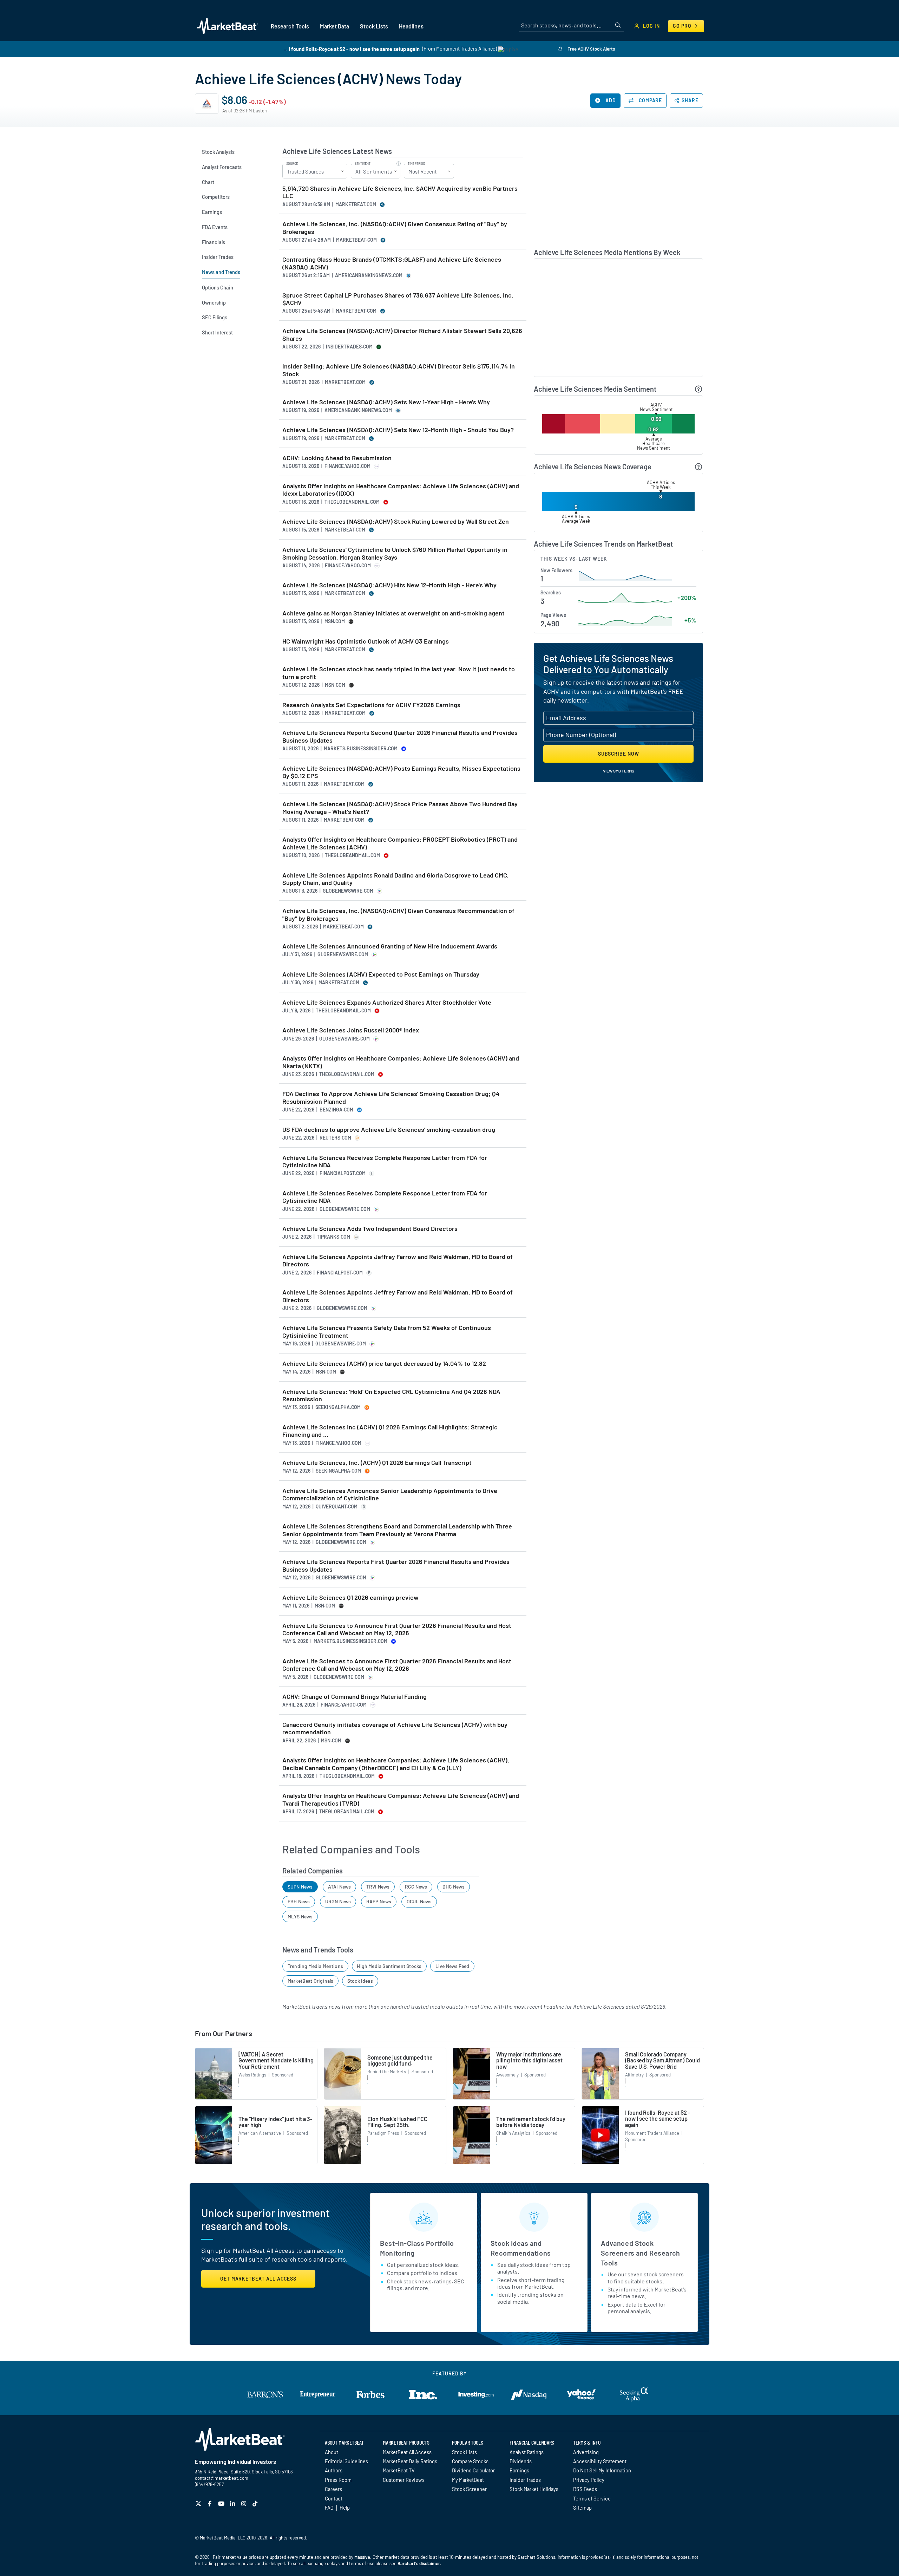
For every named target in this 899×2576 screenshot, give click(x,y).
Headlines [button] (411, 26)
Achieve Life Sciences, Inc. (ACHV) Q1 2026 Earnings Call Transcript (377, 1463)
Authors (334, 2470)
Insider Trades (525, 2480)
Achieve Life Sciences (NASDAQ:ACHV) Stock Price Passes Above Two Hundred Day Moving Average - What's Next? (400, 808)
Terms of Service (592, 2498)
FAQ (329, 2507)
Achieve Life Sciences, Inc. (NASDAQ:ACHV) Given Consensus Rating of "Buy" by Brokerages (395, 228)
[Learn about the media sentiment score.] (699, 389)
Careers (333, 2489)
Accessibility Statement (600, 2461)
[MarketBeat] (227, 26)
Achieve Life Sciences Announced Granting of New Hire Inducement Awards (390, 946)
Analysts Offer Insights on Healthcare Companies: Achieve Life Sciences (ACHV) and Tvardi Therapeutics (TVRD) (401, 1799)
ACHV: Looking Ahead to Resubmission (337, 458)
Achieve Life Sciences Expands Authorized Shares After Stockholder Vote (387, 1002)
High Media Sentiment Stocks (389, 1966)
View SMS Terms (619, 771)
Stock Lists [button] (374, 26)
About (332, 2452)
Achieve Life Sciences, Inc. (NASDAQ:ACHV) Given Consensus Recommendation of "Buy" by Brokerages (398, 915)
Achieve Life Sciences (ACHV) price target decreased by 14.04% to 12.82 (384, 1364)
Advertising (586, 2452)
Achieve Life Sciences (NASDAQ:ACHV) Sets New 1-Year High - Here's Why (386, 402)
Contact (334, 2498)
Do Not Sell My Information (602, 2470)
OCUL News (419, 1901)
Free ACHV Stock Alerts (591, 49)
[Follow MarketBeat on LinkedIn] (233, 2503)
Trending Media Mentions (315, 1966)
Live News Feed (452, 1966)
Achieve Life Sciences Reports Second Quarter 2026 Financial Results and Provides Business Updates (400, 736)
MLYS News (300, 1916)
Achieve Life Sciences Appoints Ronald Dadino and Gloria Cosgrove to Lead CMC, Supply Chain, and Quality (396, 879)
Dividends (521, 2461)
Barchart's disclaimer (419, 2563)
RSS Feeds (585, 2489)
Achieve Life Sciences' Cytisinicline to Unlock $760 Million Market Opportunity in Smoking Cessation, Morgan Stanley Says (395, 553)
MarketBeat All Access (407, 2452)
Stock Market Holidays (534, 2489)
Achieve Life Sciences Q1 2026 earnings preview (350, 1597)
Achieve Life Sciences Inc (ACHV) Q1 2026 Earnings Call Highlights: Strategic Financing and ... (390, 1431)
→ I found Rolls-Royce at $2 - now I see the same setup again (351, 49)
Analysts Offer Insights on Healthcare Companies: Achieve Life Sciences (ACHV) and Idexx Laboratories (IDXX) (401, 490)
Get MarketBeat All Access (258, 2279)
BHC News (454, 1887)
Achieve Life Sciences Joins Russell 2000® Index (351, 1030)
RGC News (416, 1887)
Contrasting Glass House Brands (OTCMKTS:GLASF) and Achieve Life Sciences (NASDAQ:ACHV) (392, 263)
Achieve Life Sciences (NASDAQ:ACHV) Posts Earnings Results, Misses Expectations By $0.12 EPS (401, 772)
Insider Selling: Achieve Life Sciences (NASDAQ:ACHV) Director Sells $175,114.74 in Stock (399, 370)
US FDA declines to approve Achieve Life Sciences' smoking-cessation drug (389, 1130)
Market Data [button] (334, 26)
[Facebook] (211, 2503)
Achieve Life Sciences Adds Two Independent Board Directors (370, 1229)
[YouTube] (222, 2503)
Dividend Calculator (473, 2470)
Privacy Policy (589, 2480)
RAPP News (379, 1901)
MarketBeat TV (399, 2470)
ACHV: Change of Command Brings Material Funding (355, 1697)
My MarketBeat (468, 2480)
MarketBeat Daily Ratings (410, 2461)
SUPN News (300, 1887)
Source (292, 164)
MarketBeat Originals (311, 1981)
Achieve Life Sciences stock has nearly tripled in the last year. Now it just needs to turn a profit (399, 673)
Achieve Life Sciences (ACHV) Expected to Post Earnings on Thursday (381, 974)
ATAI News (340, 1887)
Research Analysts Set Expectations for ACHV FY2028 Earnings (371, 705)
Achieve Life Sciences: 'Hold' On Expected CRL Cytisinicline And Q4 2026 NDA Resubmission (391, 1395)
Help (345, 2507)
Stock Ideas (360, 1981)
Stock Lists (464, 2452)
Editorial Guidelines (346, 2461)
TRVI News (378, 1887)
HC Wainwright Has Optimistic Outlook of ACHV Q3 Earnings (366, 641)
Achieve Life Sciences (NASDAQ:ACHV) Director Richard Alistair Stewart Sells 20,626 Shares (402, 335)
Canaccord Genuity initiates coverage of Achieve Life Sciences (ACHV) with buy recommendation (395, 1729)
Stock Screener (469, 2489)
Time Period (416, 164)
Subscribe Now (619, 754)
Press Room (338, 2480)
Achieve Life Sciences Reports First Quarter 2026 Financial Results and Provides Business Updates (396, 1566)
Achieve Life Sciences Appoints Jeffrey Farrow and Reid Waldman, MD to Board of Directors (398, 1261)
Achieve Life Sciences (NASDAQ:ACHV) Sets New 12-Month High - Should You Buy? (398, 430)
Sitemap (582, 2507)
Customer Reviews (404, 2480)
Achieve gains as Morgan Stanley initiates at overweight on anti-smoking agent (393, 613)
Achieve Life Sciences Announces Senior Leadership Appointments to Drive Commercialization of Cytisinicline (390, 1495)
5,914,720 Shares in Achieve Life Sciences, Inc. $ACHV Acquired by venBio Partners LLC (400, 192)
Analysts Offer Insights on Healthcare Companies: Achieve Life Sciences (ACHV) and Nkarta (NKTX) (401, 1062)
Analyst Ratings (527, 2452)
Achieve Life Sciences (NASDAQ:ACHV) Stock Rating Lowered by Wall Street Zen (396, 521)
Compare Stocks (470, 2461)
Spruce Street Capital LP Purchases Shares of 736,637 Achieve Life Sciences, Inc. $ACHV (398, 299)
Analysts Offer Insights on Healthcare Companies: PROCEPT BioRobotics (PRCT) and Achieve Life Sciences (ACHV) (400, 843)
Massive (362, 2557)
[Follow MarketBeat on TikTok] (256, 2503)
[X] (199, 2503)
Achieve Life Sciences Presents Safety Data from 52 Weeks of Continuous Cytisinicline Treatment (387, 1332)
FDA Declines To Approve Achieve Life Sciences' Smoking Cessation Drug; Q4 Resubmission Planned (391, 1098)
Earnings (519, 2470)
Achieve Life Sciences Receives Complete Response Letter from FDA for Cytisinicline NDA (385, 1162)
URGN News (338, 1901)
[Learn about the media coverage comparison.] (699, 467)
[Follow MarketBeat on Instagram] (245, 2503)
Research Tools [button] (290, 26)
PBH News (299, 1901)
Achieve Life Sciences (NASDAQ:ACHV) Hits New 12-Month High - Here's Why (389, 585)
